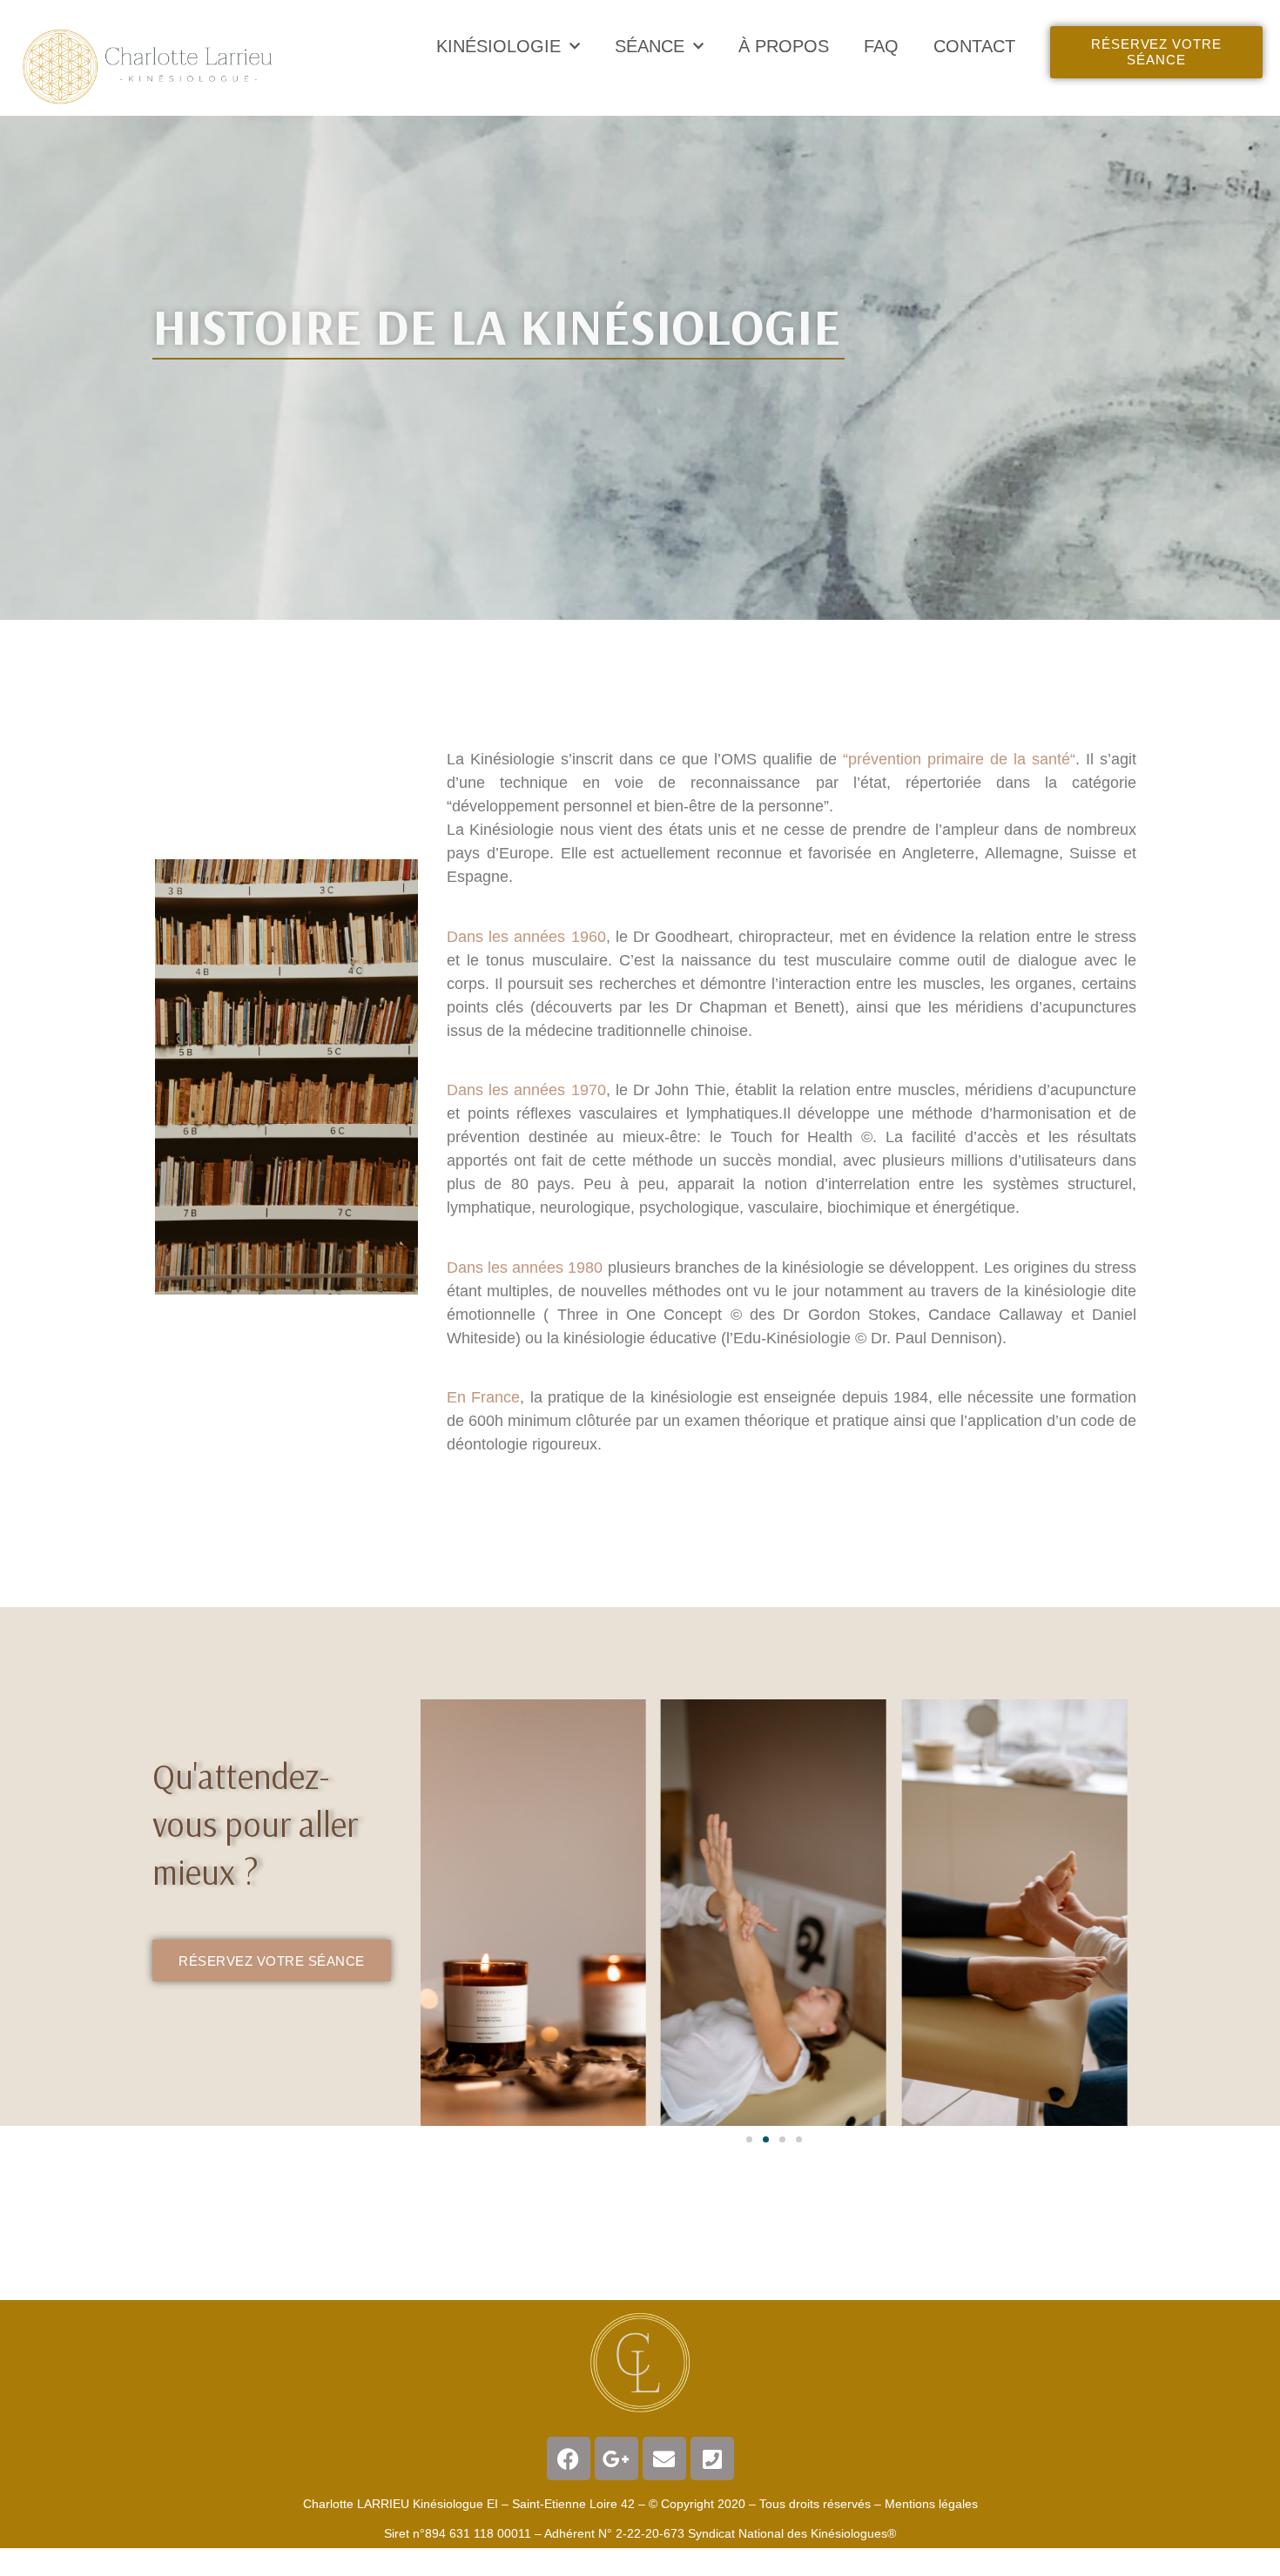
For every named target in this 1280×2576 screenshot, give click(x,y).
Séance (650, 46)
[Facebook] (569, 2458)
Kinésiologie (499, 46)
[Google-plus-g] (616, 2458)
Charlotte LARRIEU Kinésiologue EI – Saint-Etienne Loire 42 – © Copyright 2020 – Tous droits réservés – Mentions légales (640, 2504)
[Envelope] (664, 2458)
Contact (974, 46)
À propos (784, 46)
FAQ (881, 46)
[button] (749, 2139)
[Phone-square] (712, 2458)
